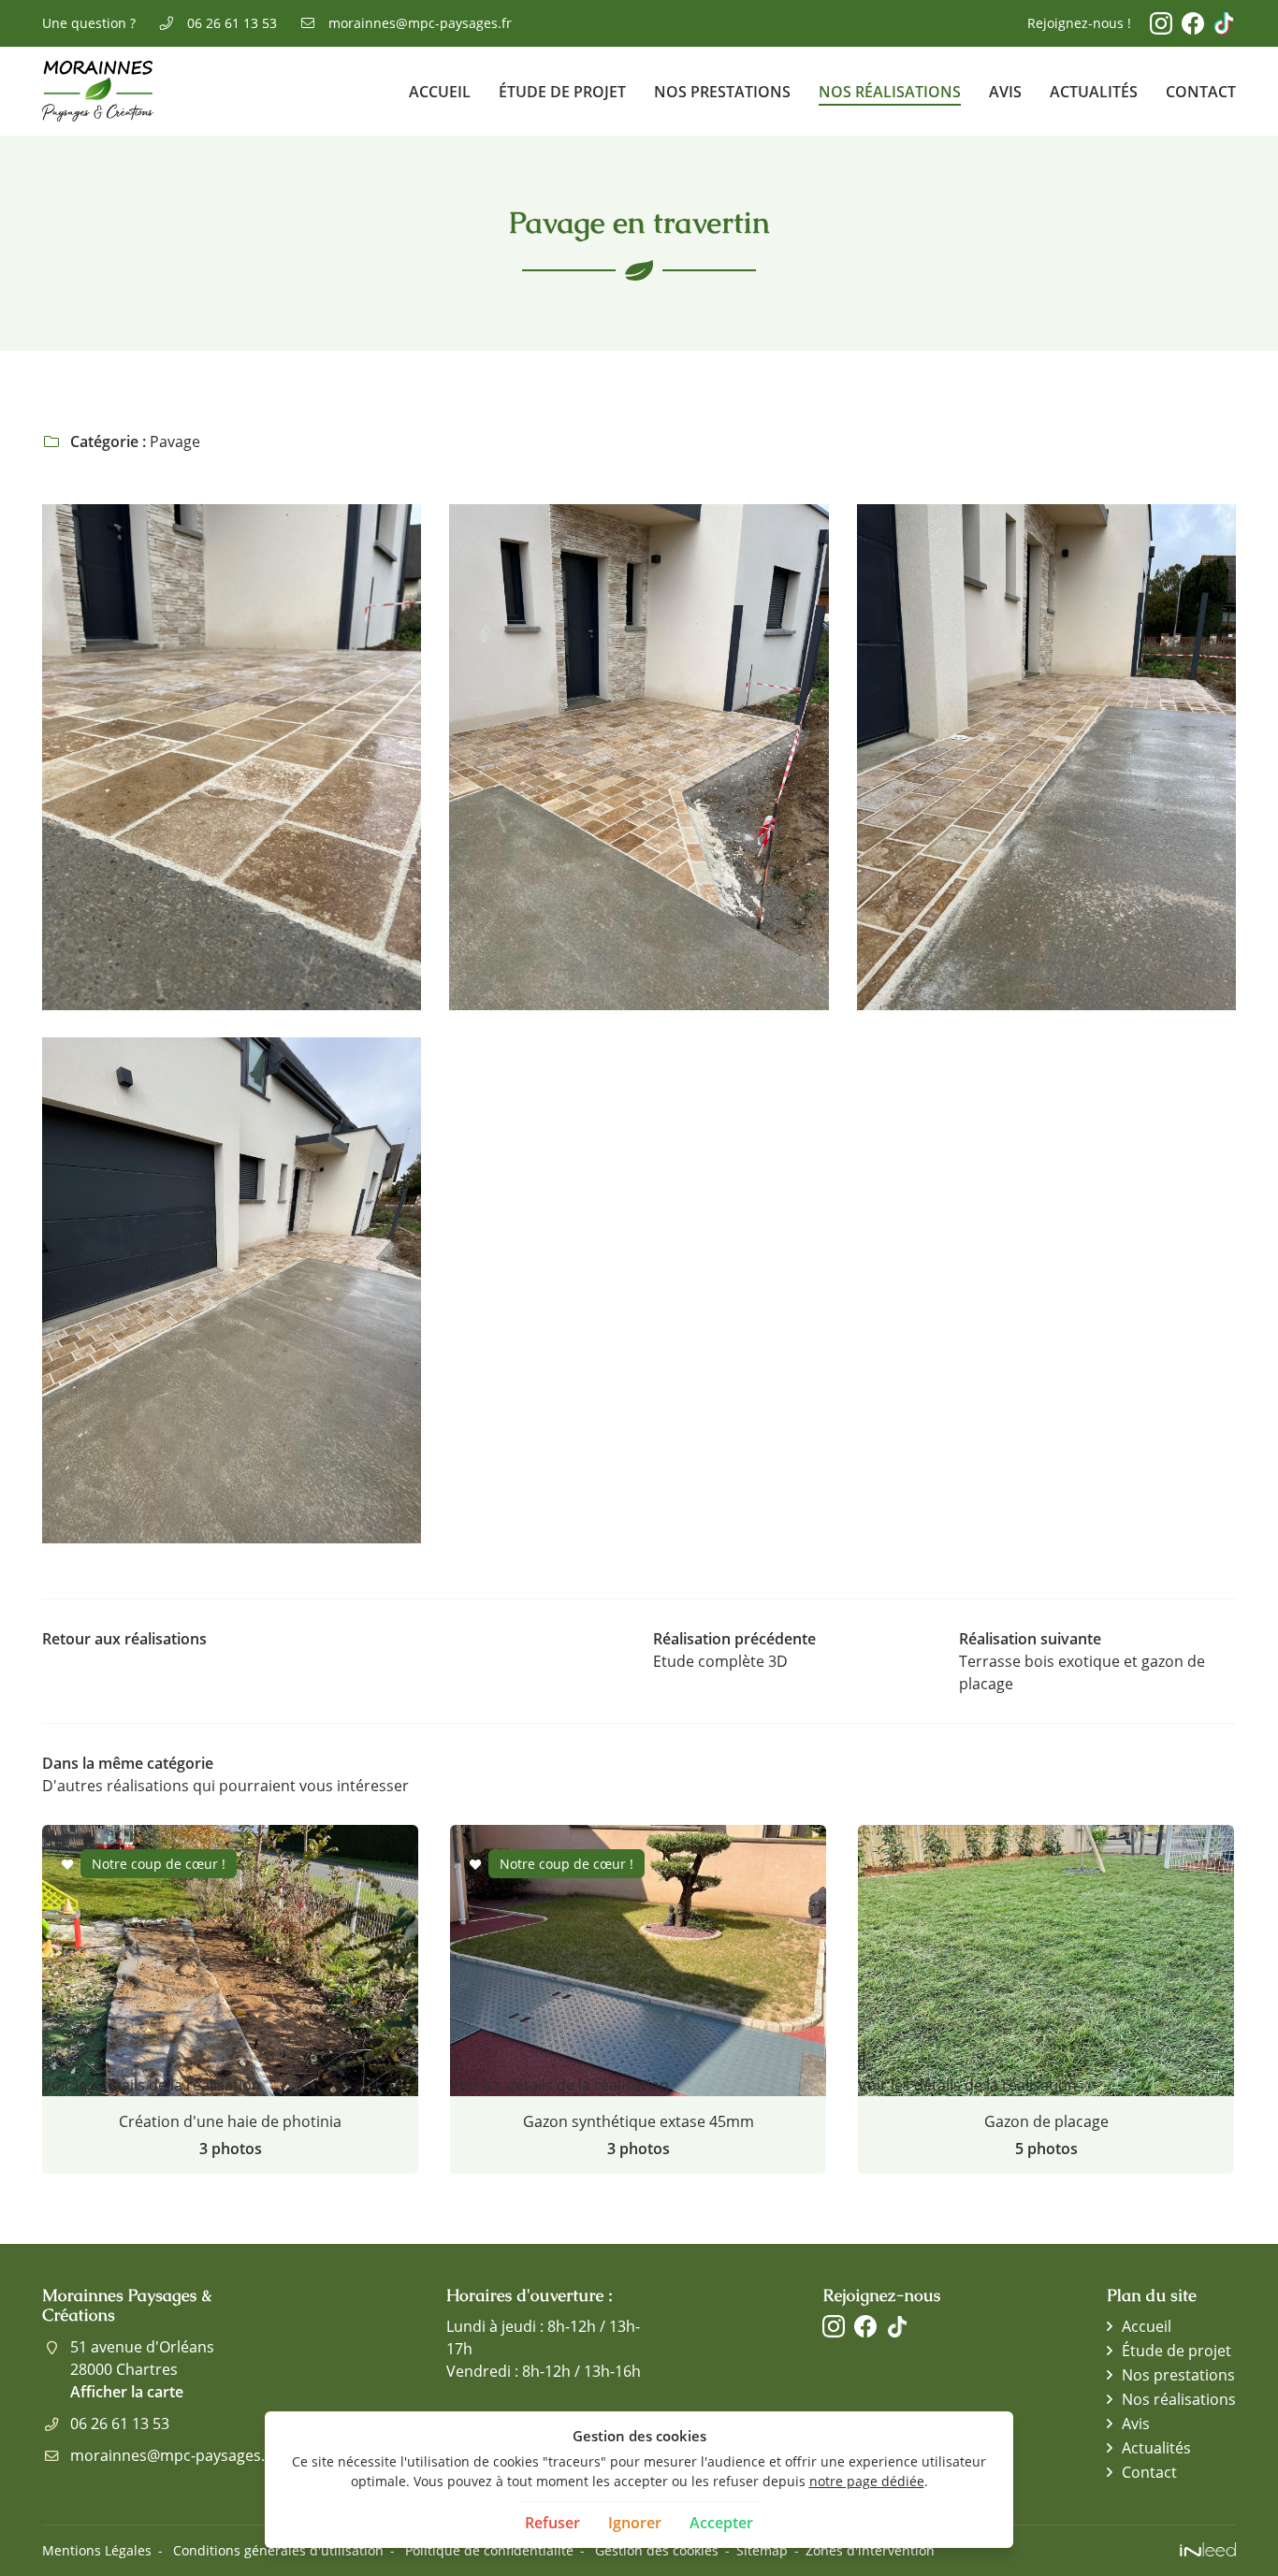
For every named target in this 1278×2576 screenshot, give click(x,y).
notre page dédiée (867, 2481)
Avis (1005, 92)
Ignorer (635, 2523)
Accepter (721, 2523)
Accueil (440, 92)
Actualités (1094, 92)
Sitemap (762, 2550)
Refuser (552, 2523)
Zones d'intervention (870, 2550)
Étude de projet (562, 92)
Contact (1201, 92)
